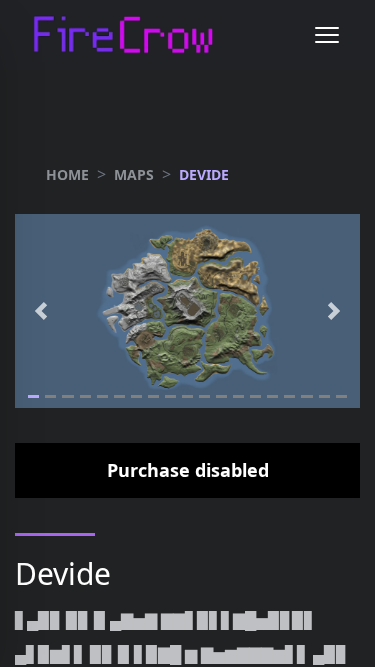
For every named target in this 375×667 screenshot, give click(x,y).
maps (134, 174)
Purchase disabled (188, 470)
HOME (67, 174)
